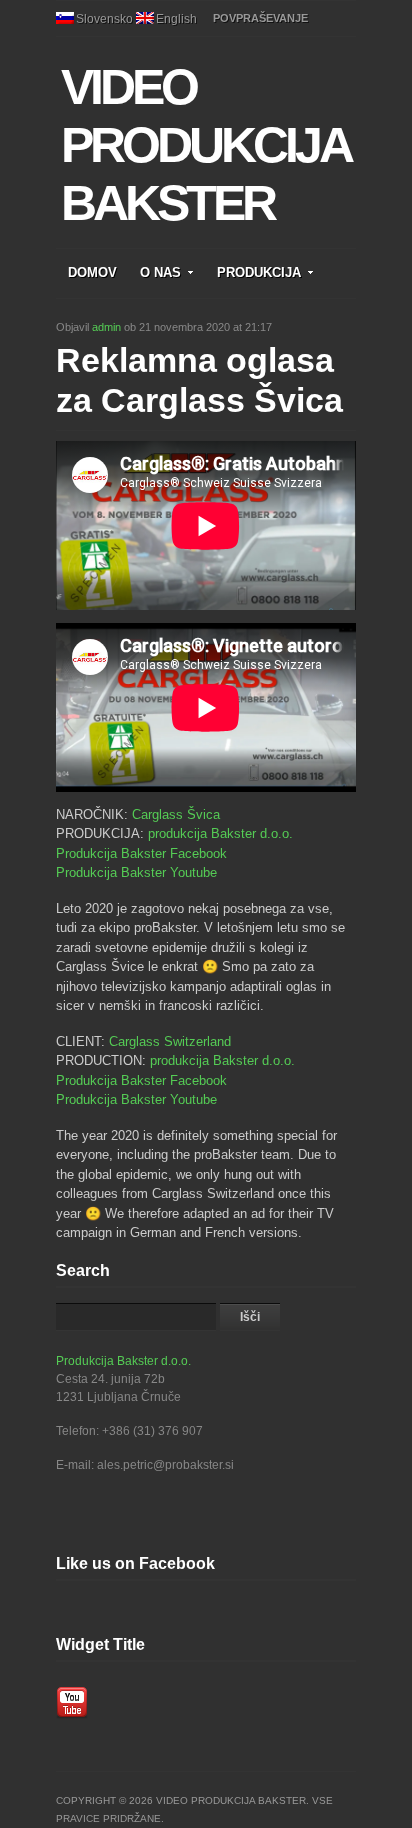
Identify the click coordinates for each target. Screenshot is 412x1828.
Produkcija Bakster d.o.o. (123, 1361)
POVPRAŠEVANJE (260, 18)
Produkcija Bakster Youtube (136, 872)
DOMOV (92, 272)
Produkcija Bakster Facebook (141, 853)
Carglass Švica (176, 814)
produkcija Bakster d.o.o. (220, 833)
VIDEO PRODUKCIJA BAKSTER (205, 145)
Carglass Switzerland (170, 1041)
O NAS (160, 272)
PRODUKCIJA (259, 272)
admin (106, 327)
